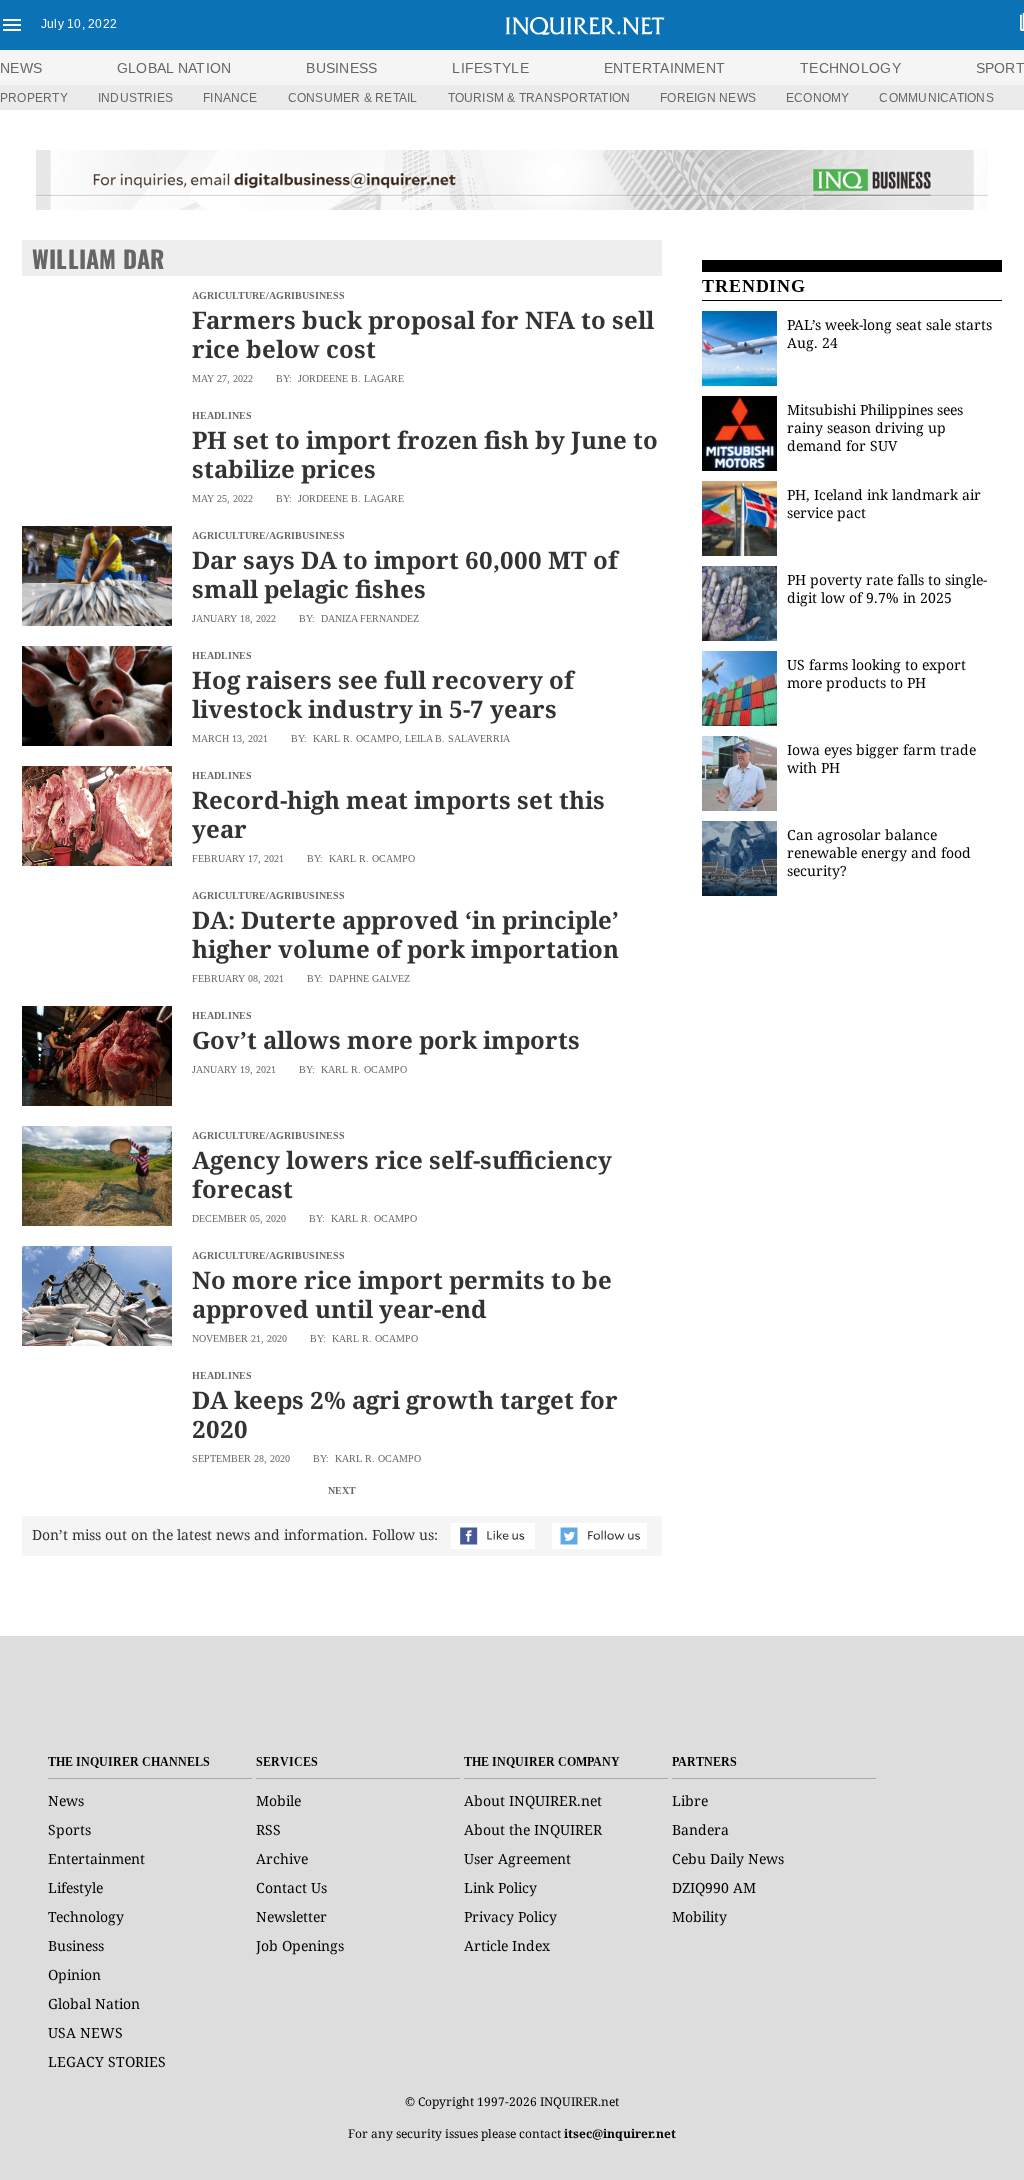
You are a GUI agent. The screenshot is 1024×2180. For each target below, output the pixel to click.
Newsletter (291, 1916)
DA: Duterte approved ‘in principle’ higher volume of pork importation (405, 934)
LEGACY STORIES (107, 2061)
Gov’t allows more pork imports (386, 1039)
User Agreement (517, 1858)
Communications (936, 98)
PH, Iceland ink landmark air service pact (884, 503)
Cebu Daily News (728, 1858)
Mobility (699, 1916)
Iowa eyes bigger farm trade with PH (881, 758)
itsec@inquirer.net (620, 2133)
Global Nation (94, 2003)
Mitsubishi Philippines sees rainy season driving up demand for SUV (875, 427)
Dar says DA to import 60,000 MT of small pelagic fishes (405, 574)
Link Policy (500, 1887)
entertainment (665, 68)
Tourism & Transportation (539, 98)
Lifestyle (75, 1887)
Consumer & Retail (353, 98)
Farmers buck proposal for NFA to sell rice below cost (423, 334)
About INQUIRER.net (533, 1800)
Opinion (74, 1974)
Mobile (278, 1800)
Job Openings (300, 1945)
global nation (174, 68)
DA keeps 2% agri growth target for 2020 (405, 1414)
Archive (282, 1858)
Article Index (507, 1945)
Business (76, 1945)
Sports (69, 1829)
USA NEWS (85, 2032)
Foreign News (708, 98)
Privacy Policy (510, 1916)
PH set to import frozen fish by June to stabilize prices (425, 454)
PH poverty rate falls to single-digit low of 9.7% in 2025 (887, 588)
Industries (135, 98)
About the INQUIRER (533, 1829)
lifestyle (490, 68)
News (21, 68)
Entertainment (96, 1858)
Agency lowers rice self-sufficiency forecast (402, 1174)
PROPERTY (34, 98)
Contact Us (291, 1887)
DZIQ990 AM (714, 1887)
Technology (86, 1916)
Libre (690, 1800)
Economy (818, 98)
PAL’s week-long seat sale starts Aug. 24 (889, 333)
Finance (230, 98)
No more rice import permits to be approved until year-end (402, 1294)
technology (850, 68)
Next (342, 1490)
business (341, 68)
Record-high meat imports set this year (398, 814)
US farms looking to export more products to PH (876, 673)
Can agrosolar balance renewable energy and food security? (879, 852)
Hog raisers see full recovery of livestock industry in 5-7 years (383, 694)
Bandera (700, 1829)
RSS (268, 1829)
